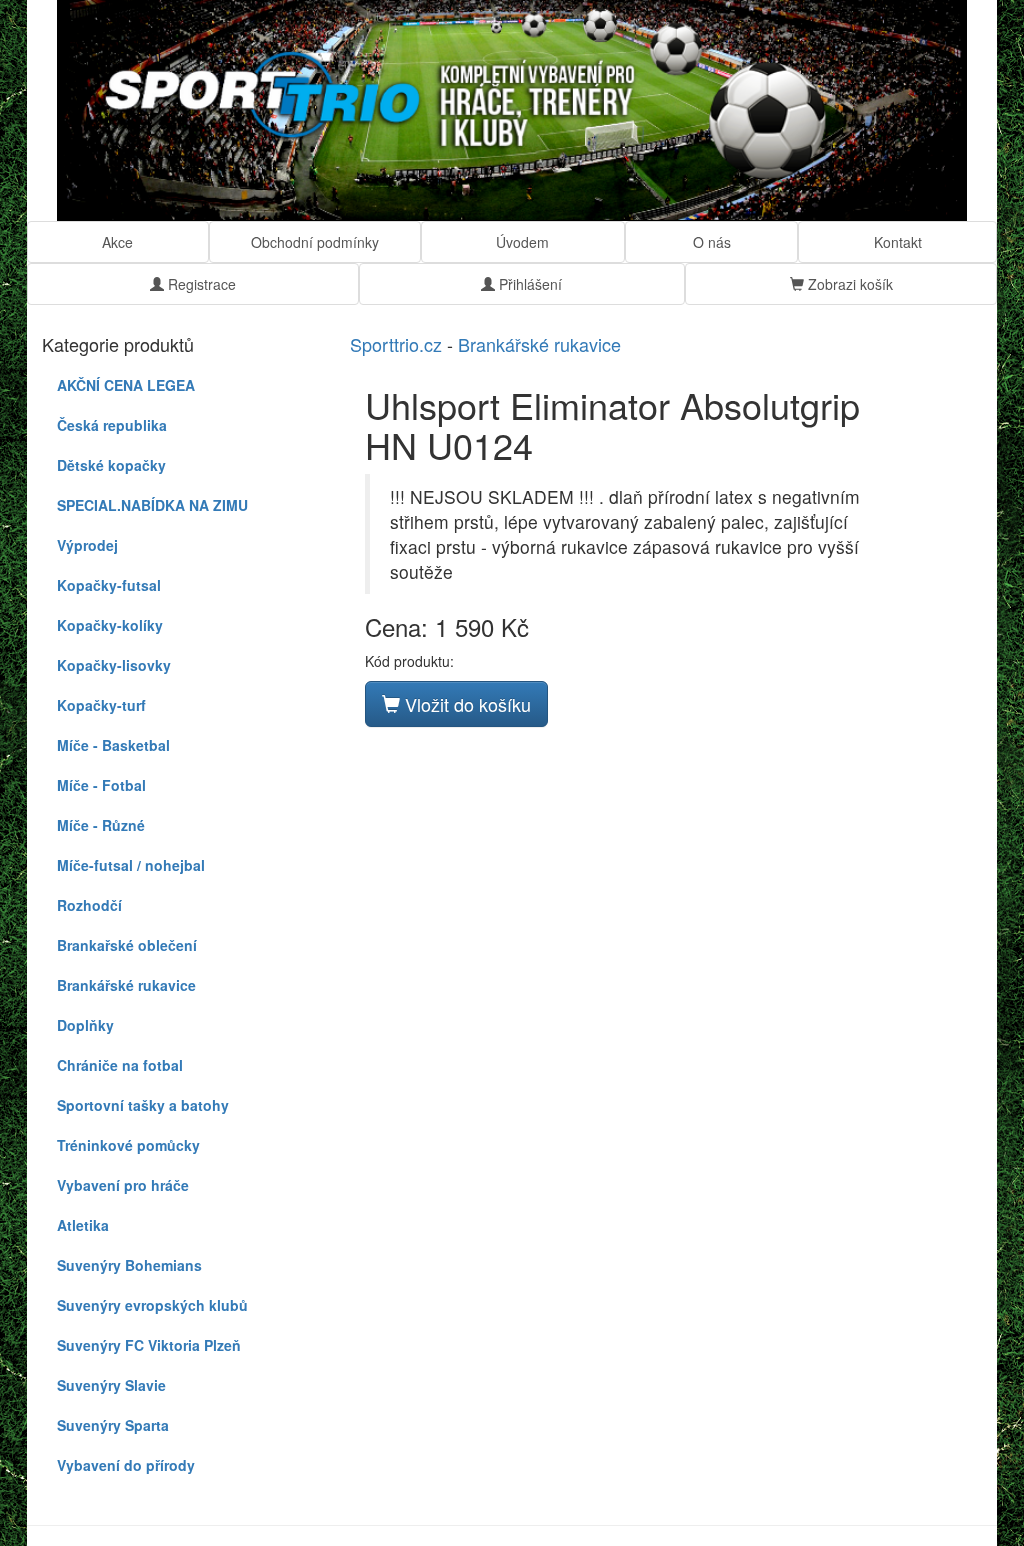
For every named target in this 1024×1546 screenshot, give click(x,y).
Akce (117, 242)
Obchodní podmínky (315, 242)
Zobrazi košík (848, 284)
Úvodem (522, 242)
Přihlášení (528, 284)
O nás (712, 242)
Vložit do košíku (465, 704)
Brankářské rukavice (539, 344)
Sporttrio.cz (396, 344)
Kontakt (898, 242)
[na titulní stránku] (512, 110)
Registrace (200, 284)
